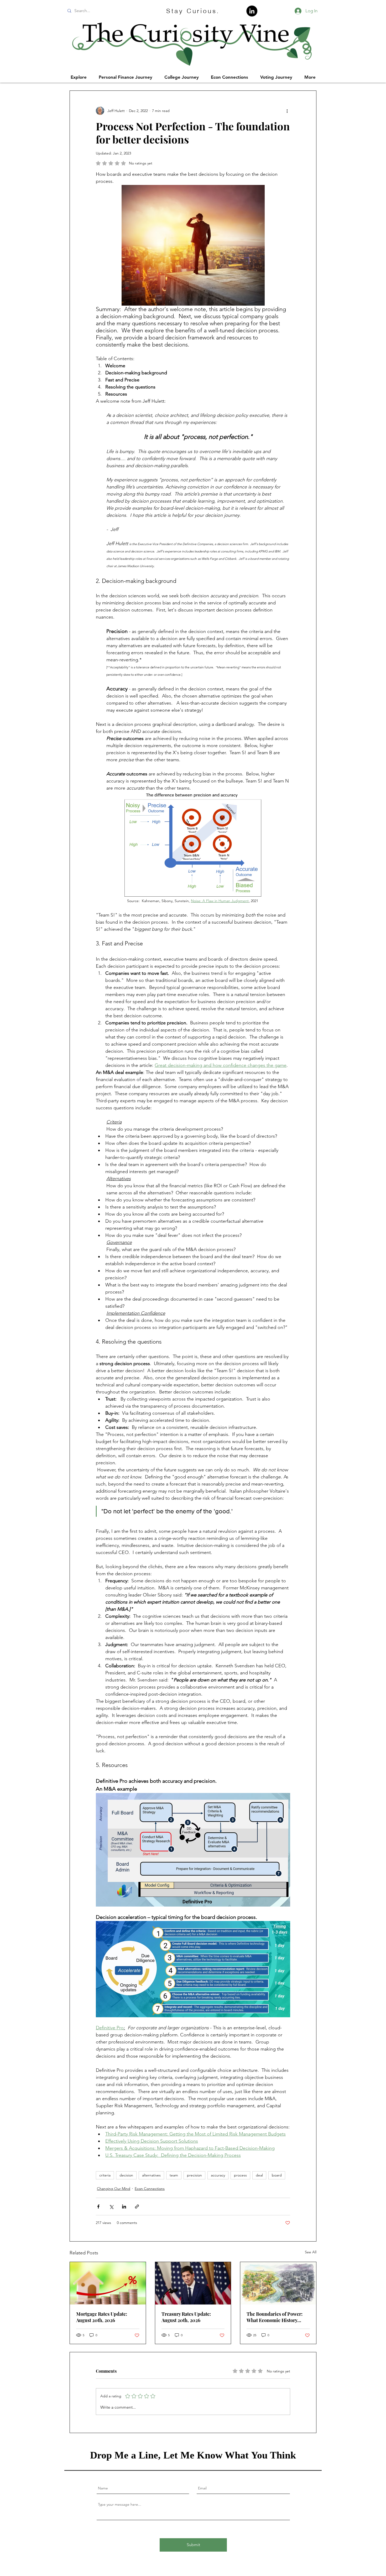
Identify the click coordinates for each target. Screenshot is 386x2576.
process (240, 2175)
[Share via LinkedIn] (124, 2207)
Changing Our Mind (114, 2189)
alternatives (151, 2175)
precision (194, 2175)
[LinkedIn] (252, 11)
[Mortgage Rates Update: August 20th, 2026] (108, 2283)
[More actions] (287, 111)
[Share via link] (137, 2207)
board (277, 2175)
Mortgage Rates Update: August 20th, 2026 (102, 2317)
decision (126, 2175)
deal (259, 2175)
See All (311, 2252)
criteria (105, 2175)
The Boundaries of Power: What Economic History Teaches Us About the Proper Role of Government (277, 2317)
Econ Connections (150, 2189)
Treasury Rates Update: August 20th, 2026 (186, 2317)
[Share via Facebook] (98, 2207)
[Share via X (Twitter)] (111, 2207)
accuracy (218, 2175)
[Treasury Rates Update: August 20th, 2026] (193, 2283)
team (174, 2175)
